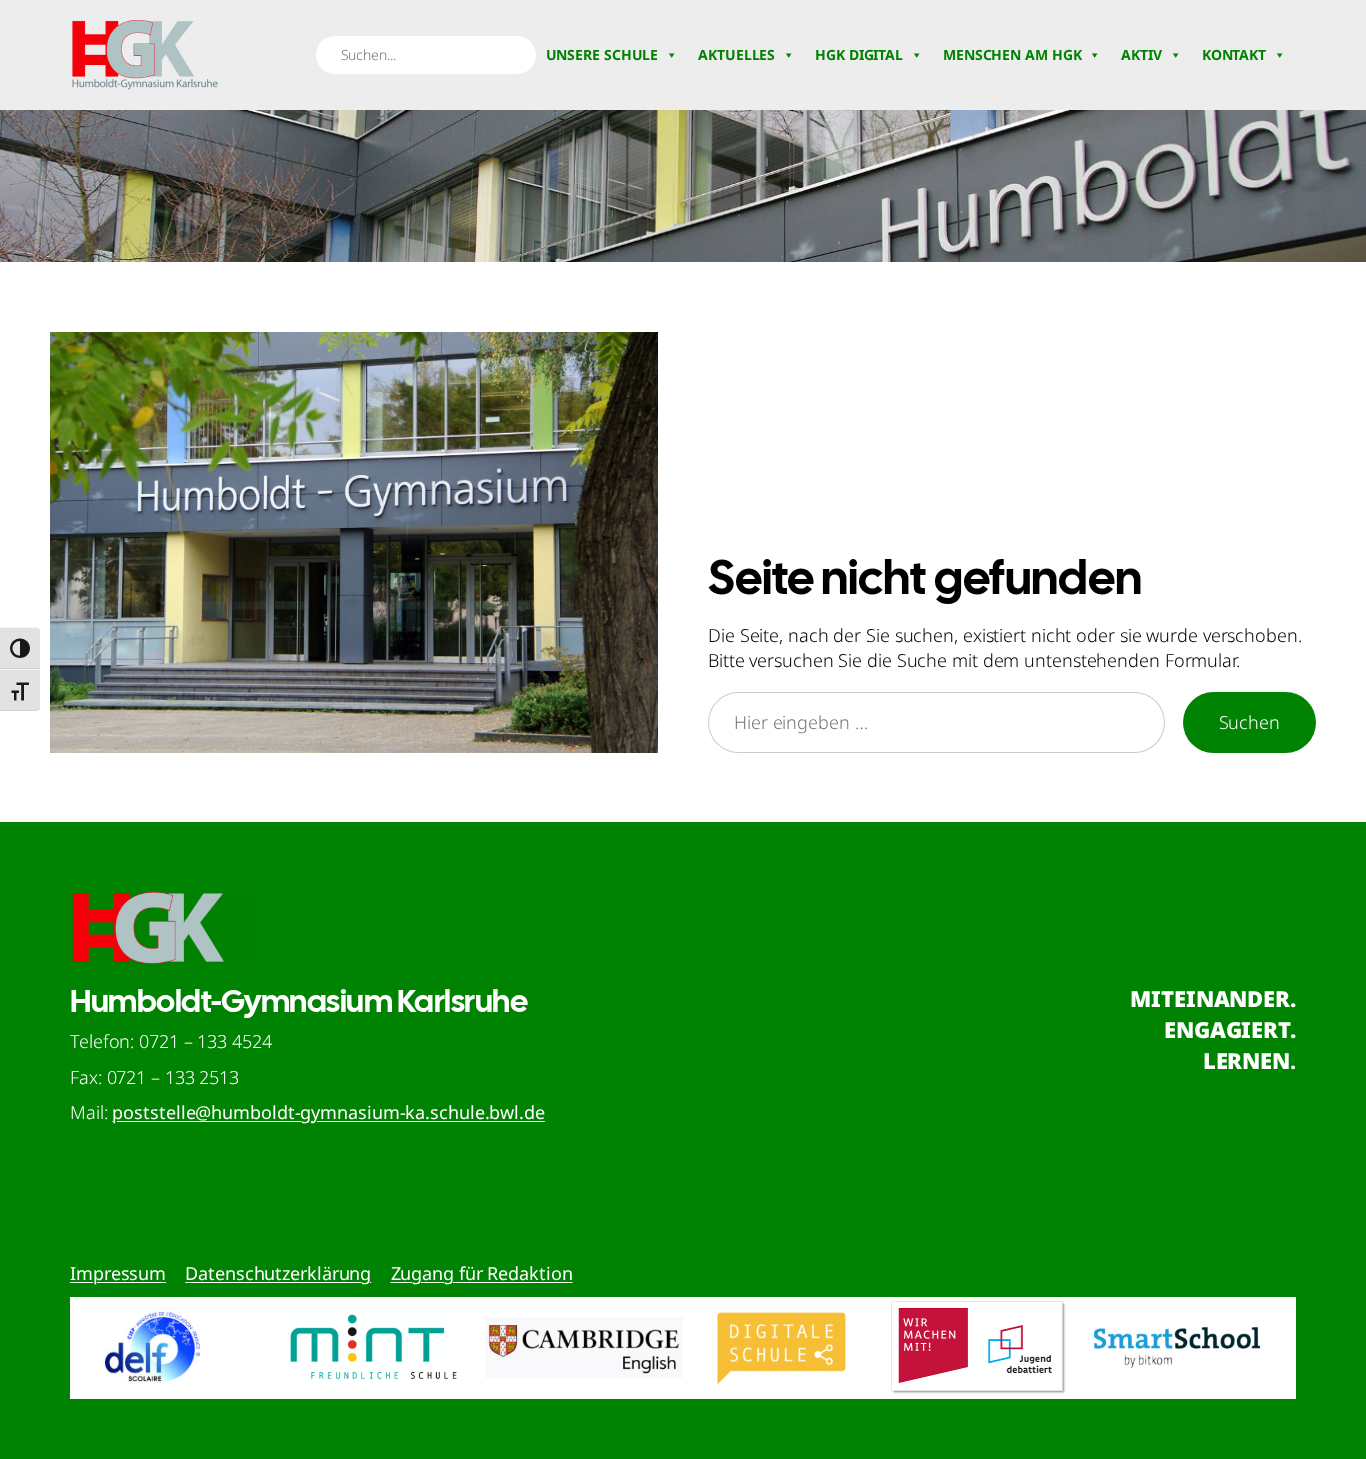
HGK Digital (859, 54)
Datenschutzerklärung (278, 1273)
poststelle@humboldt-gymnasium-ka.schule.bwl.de (328, 1112)
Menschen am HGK (1012, 54)
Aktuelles (736, 54)
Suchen (1249, 722)
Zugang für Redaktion (482, 1273)
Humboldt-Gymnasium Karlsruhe (298, 1001)
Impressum (118, 1273)
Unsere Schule (602, 54)
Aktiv (1141, 54)
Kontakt (1234, 54)
